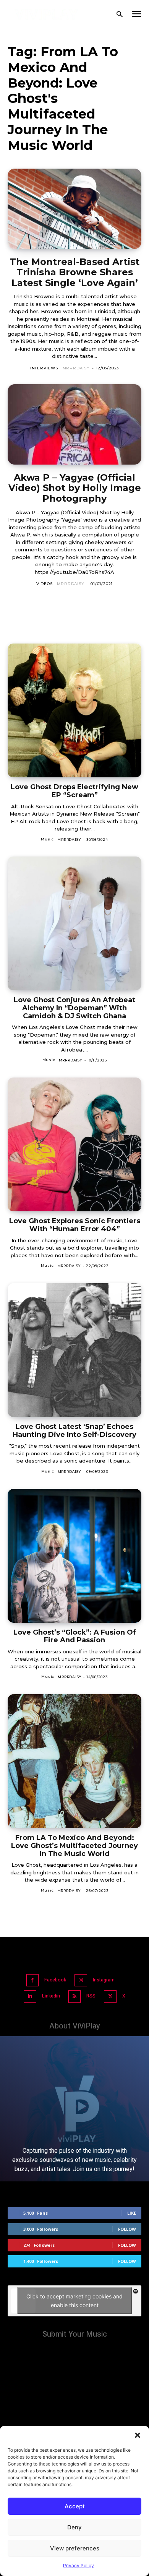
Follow (127, 2229)
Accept (75, 2506)
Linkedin (51, 1996)
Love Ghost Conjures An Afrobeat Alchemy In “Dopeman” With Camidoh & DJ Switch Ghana (74, 1008)
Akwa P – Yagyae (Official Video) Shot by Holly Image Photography (75, 488)
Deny (74, 2527)
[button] (138, 2435)
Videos (45, 584)
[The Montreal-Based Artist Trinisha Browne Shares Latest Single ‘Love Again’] (74, 209)
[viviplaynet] (46, 14)
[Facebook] (33, 1980)
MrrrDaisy (76, 368)
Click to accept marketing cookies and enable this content (74, 2301)
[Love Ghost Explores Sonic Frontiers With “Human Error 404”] (74, 1144)
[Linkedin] (30, 1997)
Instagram (104, 1980)
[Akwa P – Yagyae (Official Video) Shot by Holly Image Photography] (74, 424)
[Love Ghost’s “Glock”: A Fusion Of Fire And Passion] (74, 1556)
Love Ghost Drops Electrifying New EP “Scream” (74, 791)
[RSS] (75, 1997)
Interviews (44, 368)
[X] (110, 1997)
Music (47, 839)
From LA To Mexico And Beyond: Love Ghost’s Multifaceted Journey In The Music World (74, 1845)
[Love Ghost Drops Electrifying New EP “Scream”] (74, 710)
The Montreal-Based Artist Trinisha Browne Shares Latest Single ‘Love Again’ (74, 272)
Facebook (55, 1980)
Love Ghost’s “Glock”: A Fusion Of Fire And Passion (75, 1636)
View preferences (75, 2548)
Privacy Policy (79, 2565)
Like (132, 2213)
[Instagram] (81, 1980)
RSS (91, 1996)
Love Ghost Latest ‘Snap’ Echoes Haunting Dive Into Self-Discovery (74, 1431)
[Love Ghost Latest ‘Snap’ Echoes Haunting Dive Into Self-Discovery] (74, 1350)
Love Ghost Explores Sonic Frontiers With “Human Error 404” (75, 1225)
